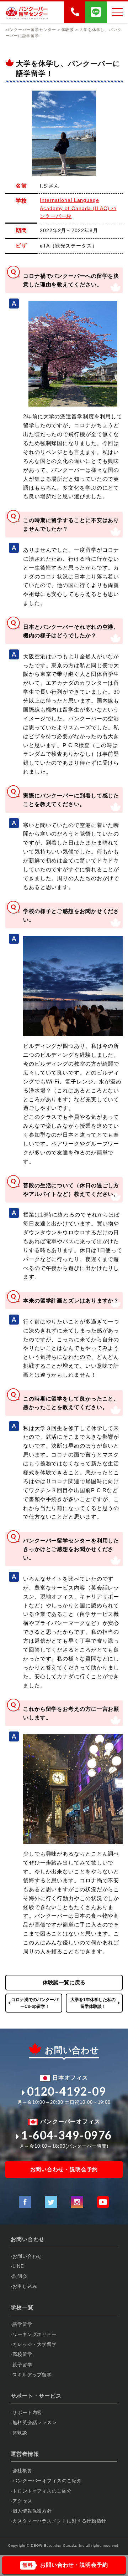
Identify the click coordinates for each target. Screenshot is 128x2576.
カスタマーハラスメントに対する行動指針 (59, 2521)
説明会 (20, 2276)
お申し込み (25, 2286)
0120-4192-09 (67, 2091)
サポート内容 (27, 2412)
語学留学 (22, 2324)
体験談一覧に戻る (64, 1982)
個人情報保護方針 (32, 2511)
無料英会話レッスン (35, 2422)
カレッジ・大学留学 (35, 2344)
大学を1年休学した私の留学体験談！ (93, 2003)
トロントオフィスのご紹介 (42, 2491)
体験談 (20, 2433)
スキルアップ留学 (32, 2375)
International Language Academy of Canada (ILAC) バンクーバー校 (78, 208)
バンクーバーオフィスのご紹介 (47, 2481)
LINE (18, 2266)
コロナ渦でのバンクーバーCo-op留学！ (35, 2003)
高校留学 (22, 2354)
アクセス (22, 2501)
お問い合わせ (27, 2256)
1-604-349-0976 (66, 2135)
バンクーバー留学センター (31, 30)
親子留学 (22, 2365)
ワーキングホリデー (35, 2334)
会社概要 (22, 2471)
